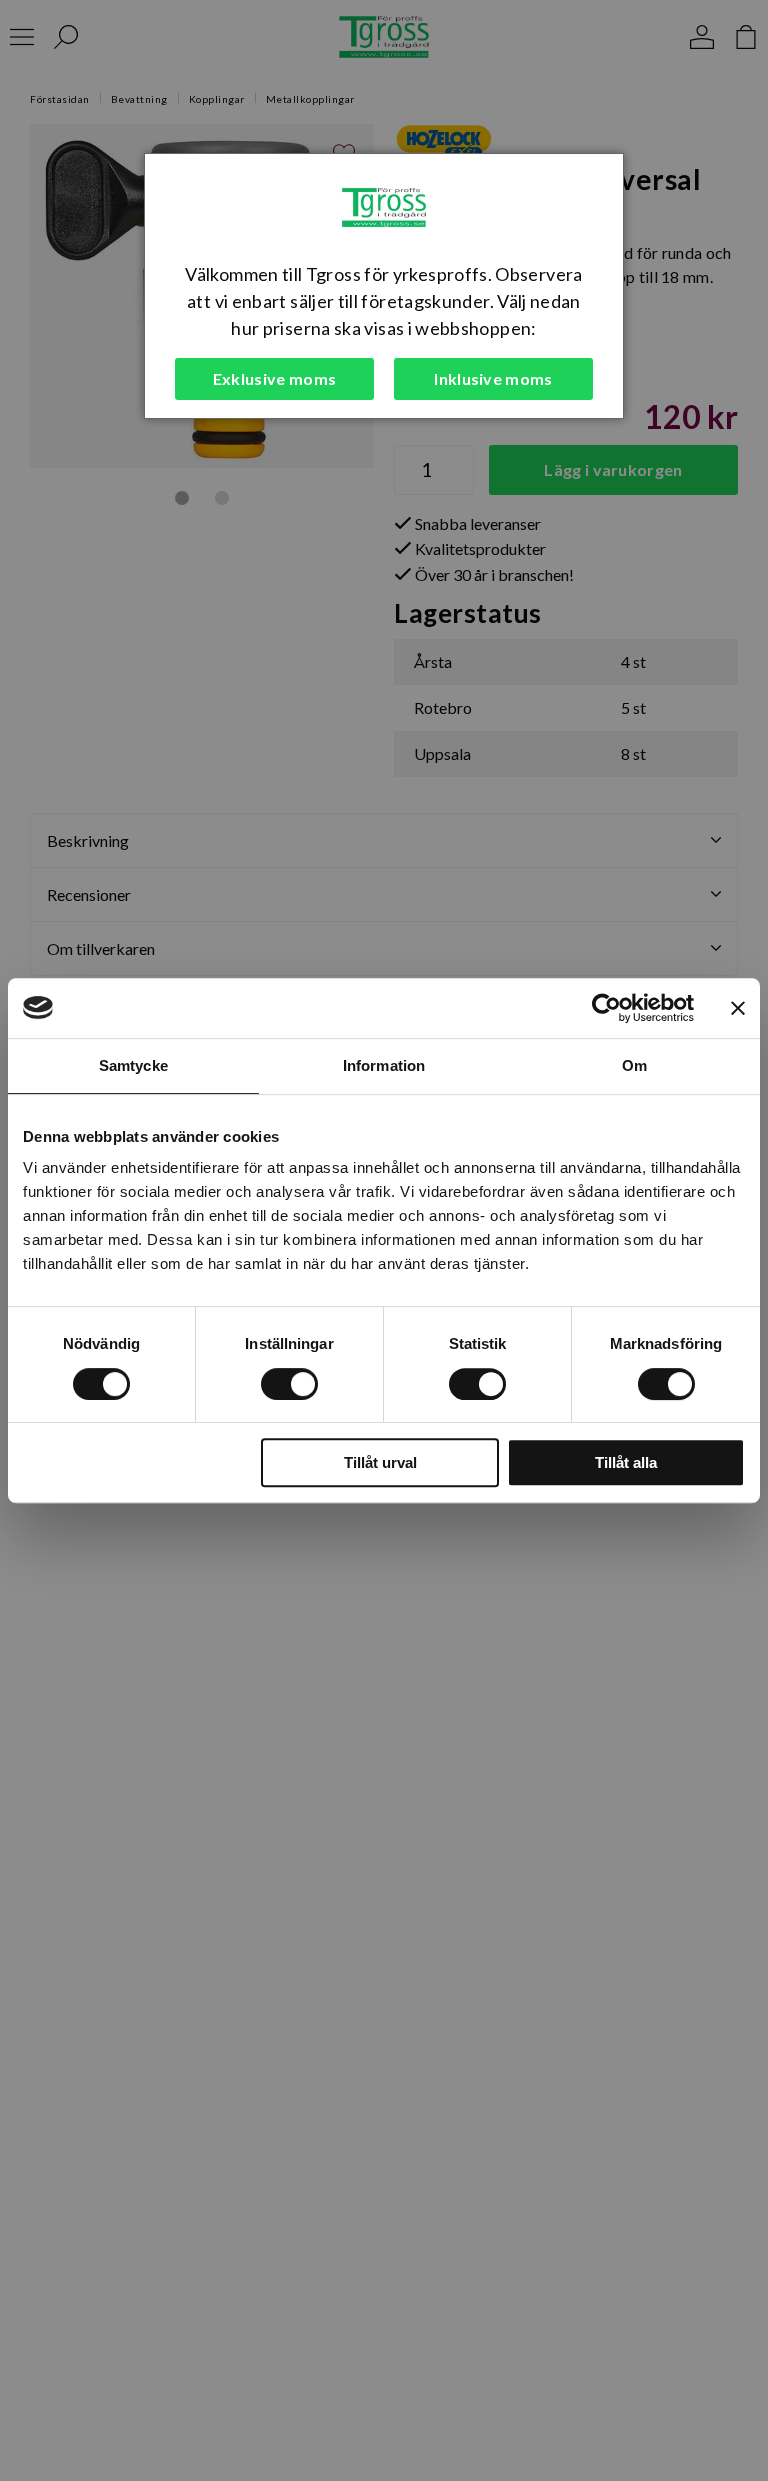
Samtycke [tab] (133, 1065)
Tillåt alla (626, 1462)
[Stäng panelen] (738, 1008)
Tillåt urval (380, 1462)
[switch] (289, 1384)
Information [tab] (384, 1065)
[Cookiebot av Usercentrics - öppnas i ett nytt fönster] (606, 1008)
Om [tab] (634, 1065)
